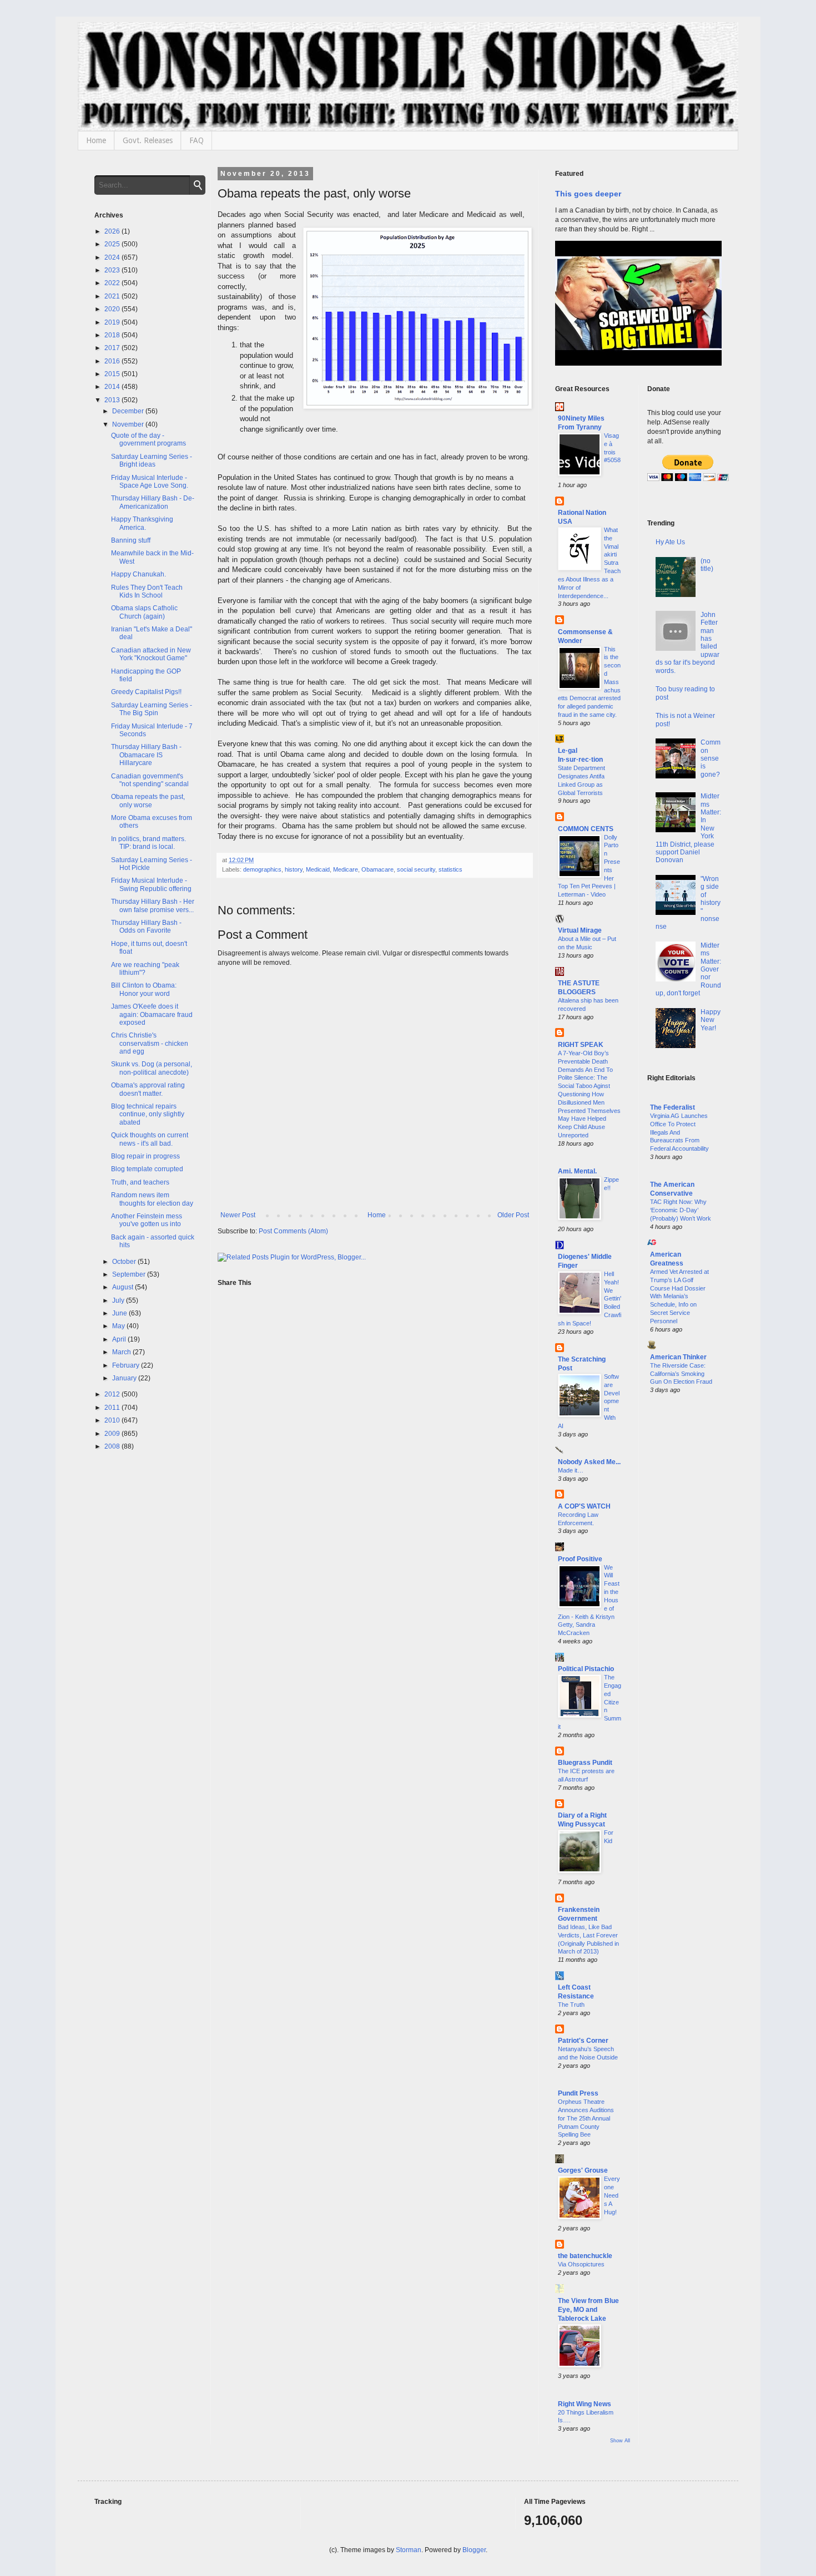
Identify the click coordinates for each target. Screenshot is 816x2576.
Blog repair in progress (145, 1156)
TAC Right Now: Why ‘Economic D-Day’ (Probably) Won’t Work (681, 1210)
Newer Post (238, 1215)
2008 (113, 1446)
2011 (113, 1408)
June (120, 1313)
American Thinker (678, 1357)
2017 (113, 348)
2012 (113, 1394)
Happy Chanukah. (138, 574)
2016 (113, 361)
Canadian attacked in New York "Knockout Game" (151, 654)
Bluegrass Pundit (585, 1763)
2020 (113, 309)
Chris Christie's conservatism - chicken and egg (150, 1043)
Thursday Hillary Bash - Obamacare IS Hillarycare (146, 755)
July (119, 1300)
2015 (113, 374)
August (124, 1287)
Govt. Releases (148, 140)
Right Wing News (585, 2404)
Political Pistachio (586, 1669)
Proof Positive (580, 1559)
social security (416, 869)
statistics (450, 869)
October (125, 1262)
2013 (113, 400)
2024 (113, 257)
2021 (113, 296)
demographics (262, 869)
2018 (113, 335)
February (127, 1365)
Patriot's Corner (583, 2041)
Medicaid (318, 869)
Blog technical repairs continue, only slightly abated (148, 1114)
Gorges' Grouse (583, 2170)
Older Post (513, 1215)
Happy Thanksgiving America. (142, 523)
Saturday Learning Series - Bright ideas (152, 460)
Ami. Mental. (577, 1171)
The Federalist (673, 1107)
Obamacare (377, 869)
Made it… (571, 1470)
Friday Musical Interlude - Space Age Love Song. (150, 482)
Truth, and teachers (140, 1182)
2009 (113, 1434)
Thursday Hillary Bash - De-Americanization (153, 502)
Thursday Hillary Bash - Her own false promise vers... (153, 905)
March (122, 1352)
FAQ (197, 140)
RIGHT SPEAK (581, 1045)
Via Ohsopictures (581, 2264)
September (130, 1274)
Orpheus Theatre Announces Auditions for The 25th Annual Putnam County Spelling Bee (586, 2118)
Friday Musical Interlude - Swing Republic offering (151, 884)
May (119, 1326)
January (125, 1378)
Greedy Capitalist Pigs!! (146, 692)
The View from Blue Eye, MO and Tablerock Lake (588, 2310)
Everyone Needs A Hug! (612, 2195)
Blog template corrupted (147, 1169)
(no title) (707, 565)
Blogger (474, 2550)
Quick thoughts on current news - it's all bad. (150, 1139)
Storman (409, 2550)
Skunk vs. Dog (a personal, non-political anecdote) (152, 1068)
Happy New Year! (711, 1020)
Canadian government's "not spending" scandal (150, 780)
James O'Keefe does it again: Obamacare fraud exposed (152, 1014)
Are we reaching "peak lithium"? (145, 969)
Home (96, 140)
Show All (620, 2441)
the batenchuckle (585, 2256)
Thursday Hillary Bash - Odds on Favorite (146, 927)
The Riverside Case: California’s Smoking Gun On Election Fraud (681, 1374)
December (129, 411)
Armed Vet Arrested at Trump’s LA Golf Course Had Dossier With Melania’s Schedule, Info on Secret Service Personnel (679, 1296)
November (129, 424)
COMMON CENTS (586, 829)
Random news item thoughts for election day (152, 1199)
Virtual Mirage (580, 930)
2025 (113, 244)
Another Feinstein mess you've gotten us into (147, 1220)
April (120, 1339)
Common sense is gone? (711, 758)
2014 (113, 387)
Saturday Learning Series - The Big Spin (152, 709)
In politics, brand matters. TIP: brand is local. (148, 843)
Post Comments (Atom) (293, 1231)
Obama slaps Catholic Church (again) (144, 612)
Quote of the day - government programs (148, 439)
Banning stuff (131, 540)
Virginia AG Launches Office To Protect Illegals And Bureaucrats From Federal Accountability (679, 1132)
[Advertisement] (685, 1582)
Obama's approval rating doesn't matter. (148, 1089)
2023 (113, 270)
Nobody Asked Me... (589, 1462)
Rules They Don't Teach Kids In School (147, 591)
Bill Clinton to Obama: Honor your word (144, 989)
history (294, 869)
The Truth (571, 2005)
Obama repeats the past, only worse (148, 801)
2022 (113, 283)
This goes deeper (588, 194)
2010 (113, 1420)
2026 (113, 231)
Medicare (346, 869)
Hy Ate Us (670, 542)
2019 (113, 322)
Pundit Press (578, 2093)
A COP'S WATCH (584, 1506)
